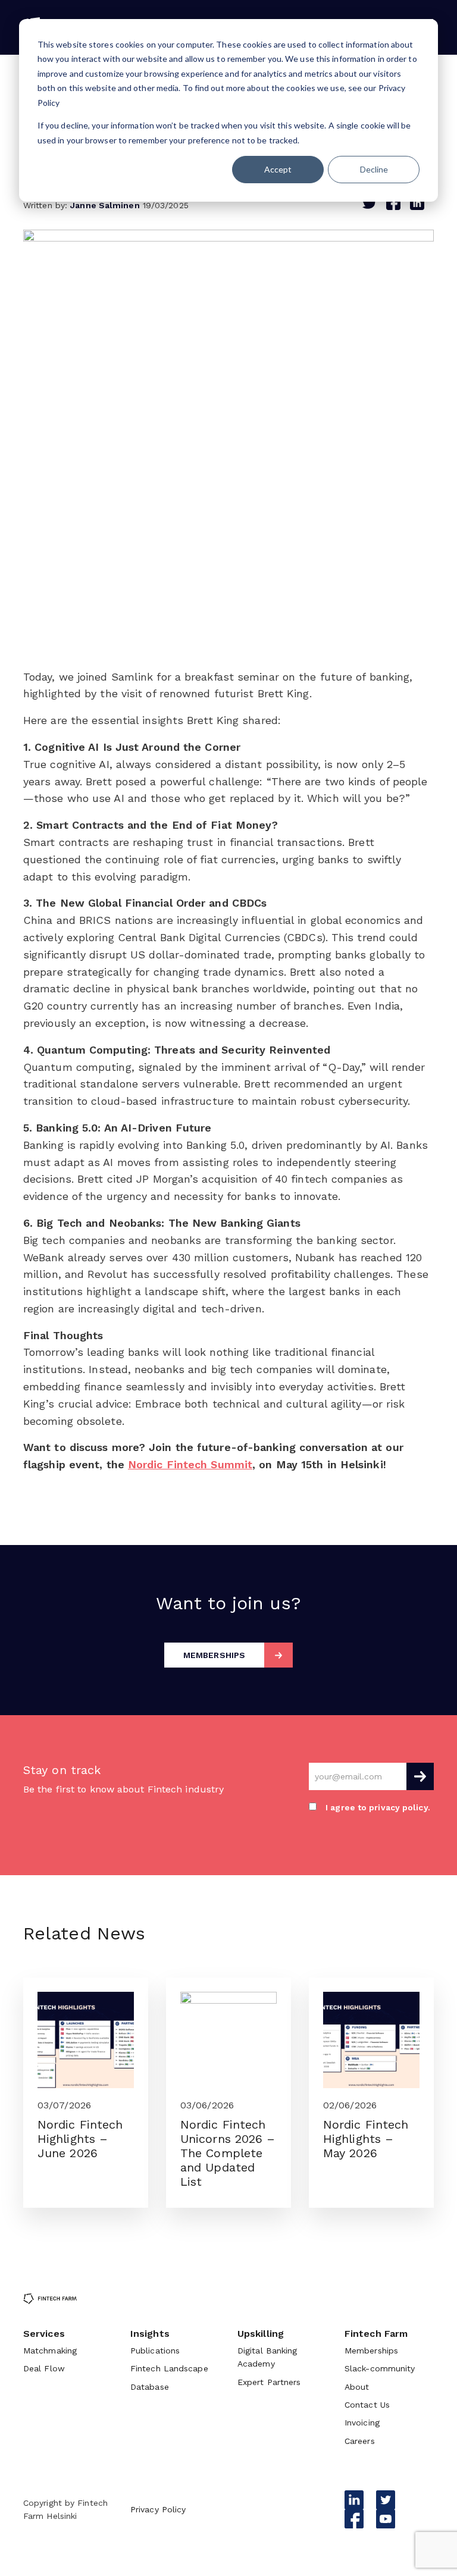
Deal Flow (44, 2368)
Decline (374, 169)
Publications (155, 2351)
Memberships (371, 2351)
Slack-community (380, 2368)
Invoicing (362, 2423)
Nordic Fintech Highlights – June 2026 (80, 2139)
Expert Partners (269, 2382)
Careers (360, 2441)
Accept (278, 169)
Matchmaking (50, 2351)
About (357, 2387)
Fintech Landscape (169, 2368)
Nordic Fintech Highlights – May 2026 (366, 2139)
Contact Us (367, 2405)
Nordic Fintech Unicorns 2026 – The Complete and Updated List (228, 2153)
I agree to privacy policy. (378, 1807)
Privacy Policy (158, 2509)
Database (150, 2387)
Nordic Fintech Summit (190, 1464)
